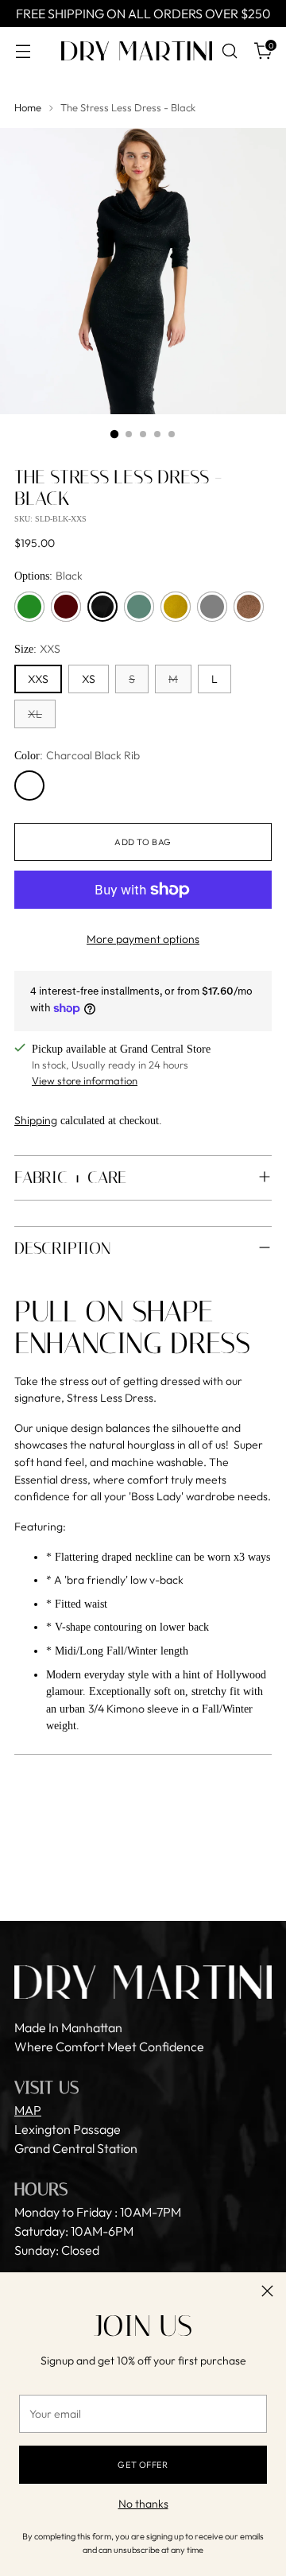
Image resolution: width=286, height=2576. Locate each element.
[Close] (267, 2291)
